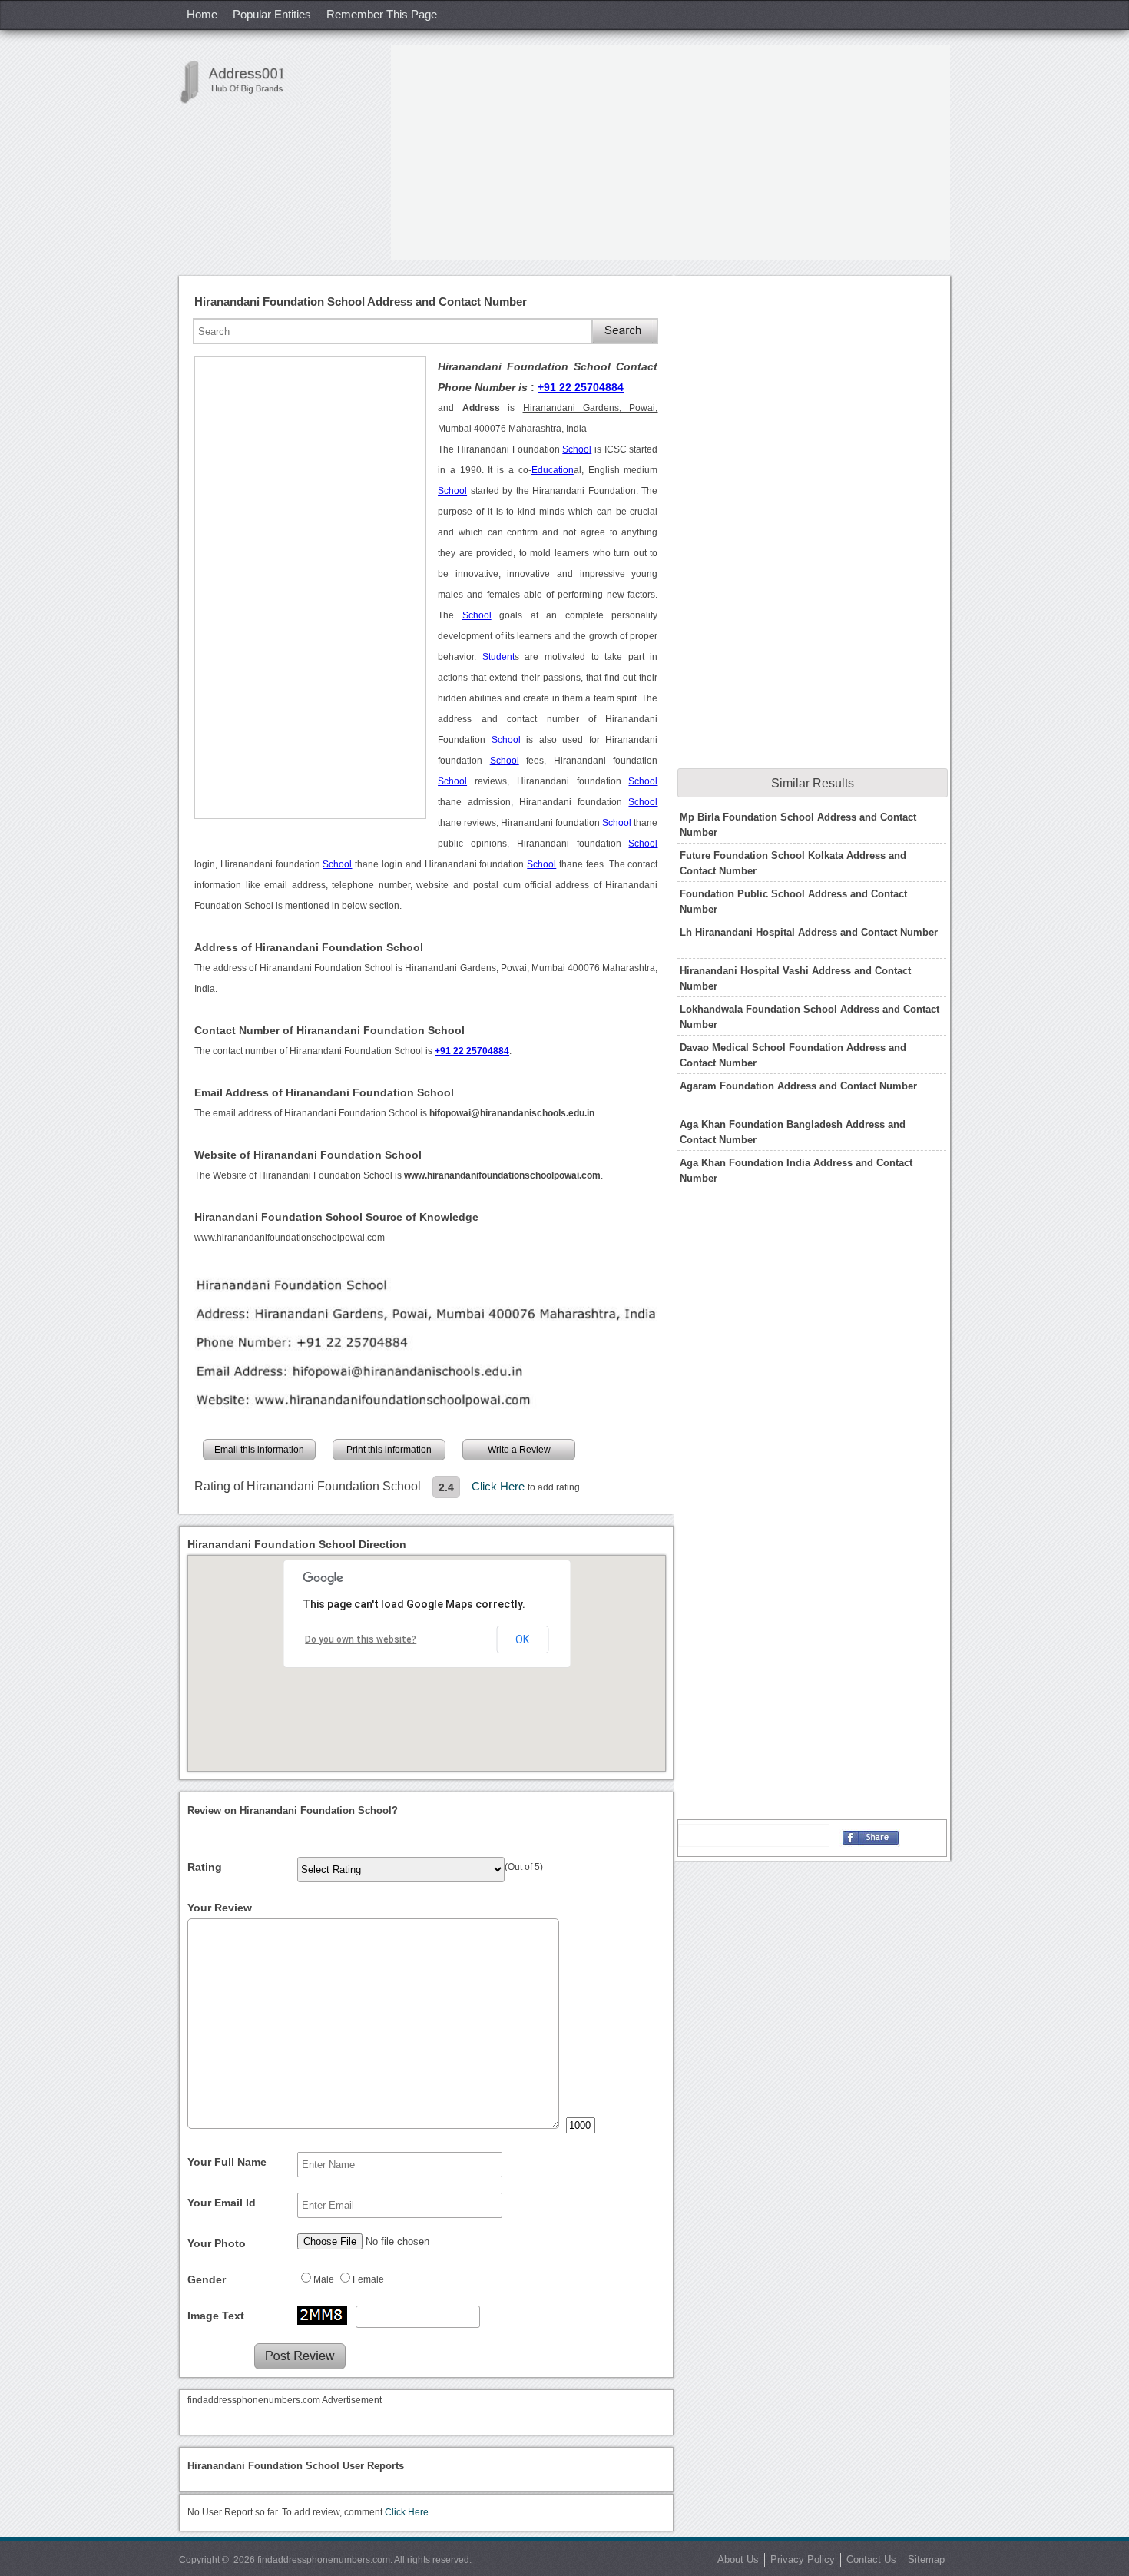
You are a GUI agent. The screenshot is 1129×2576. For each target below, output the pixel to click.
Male (324, 2279)
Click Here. (408, 2512)
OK (522, 1639)
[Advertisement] (670, 153)
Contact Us (871, 2559)
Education (553, 470)
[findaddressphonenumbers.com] (240, 82)
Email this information (259, 1450)
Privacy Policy (803, 2559)
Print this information (389, 1450)
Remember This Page (382, 14)
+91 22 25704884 (581, 387)
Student (498, 657)
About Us (738, 2559)
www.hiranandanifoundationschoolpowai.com (290, 1238)
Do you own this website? (361, 1639)
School (577, 449)
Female (368, 2279)
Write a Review (519, 1450)
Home (202, 14)
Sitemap (926, 2559)
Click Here (500, 1486)
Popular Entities (272, 14)
